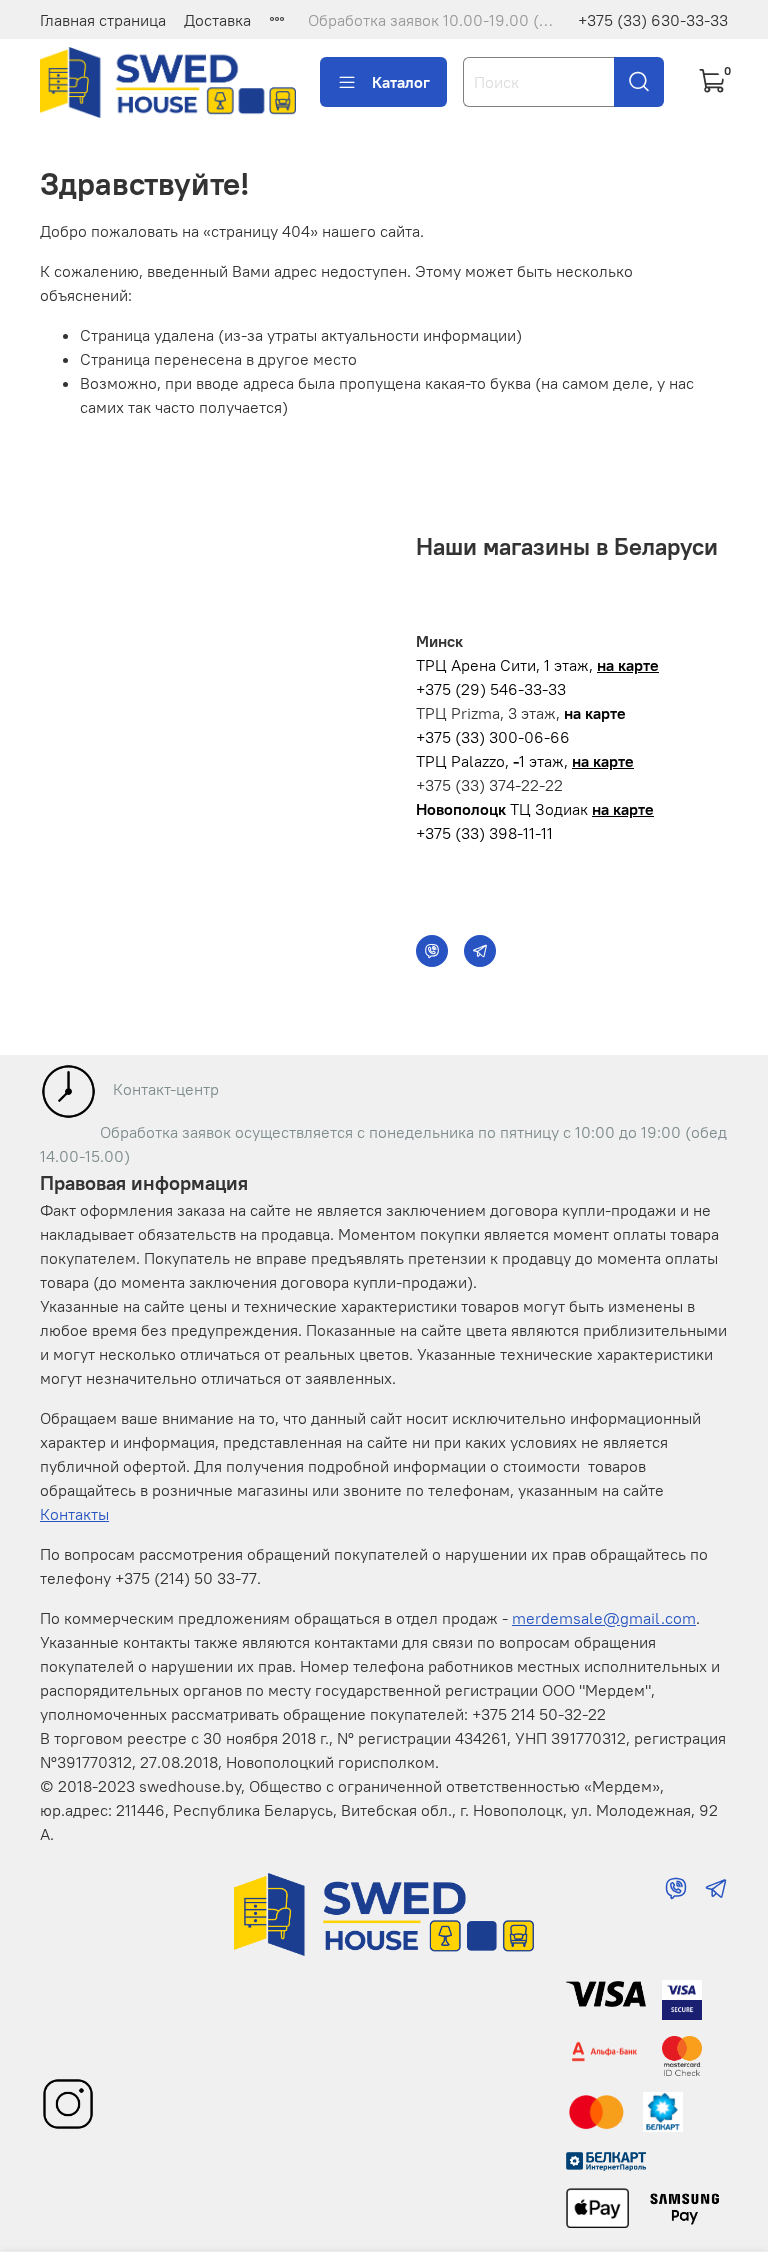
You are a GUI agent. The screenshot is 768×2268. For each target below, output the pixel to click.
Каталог (401, 82)
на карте (628, 665)
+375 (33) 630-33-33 (653, 20)
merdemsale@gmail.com (604, 1618)
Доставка (217, 20)
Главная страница (103, 20)
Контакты (74, 1514)
